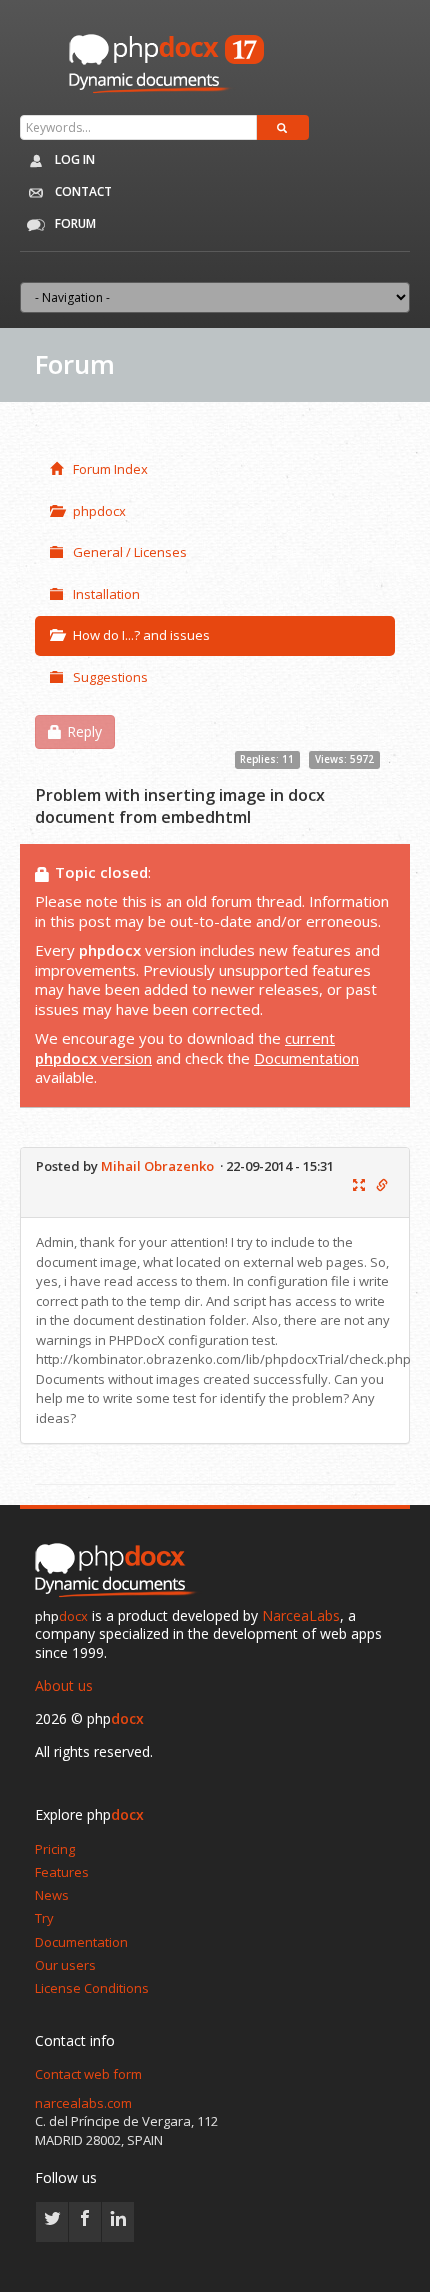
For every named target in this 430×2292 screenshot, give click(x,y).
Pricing (55, 1849)
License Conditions (92, 1988)
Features (62, 1872)
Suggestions (110, 677)
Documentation (306, 1058)
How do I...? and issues (141, 635)
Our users (65, 1965)
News (52, 1895)
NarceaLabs (301, 1615)
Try (44, 1918)
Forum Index (110, 469)
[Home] (120, 1572)
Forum (74, 223)
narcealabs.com (83, 2103)
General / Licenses (130, 552)
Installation (106, 594)
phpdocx (99, 511)
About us (64, 1685)
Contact (82, 191)
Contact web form (88, 2074)
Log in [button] (73, 159)
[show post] (359, 1186)
